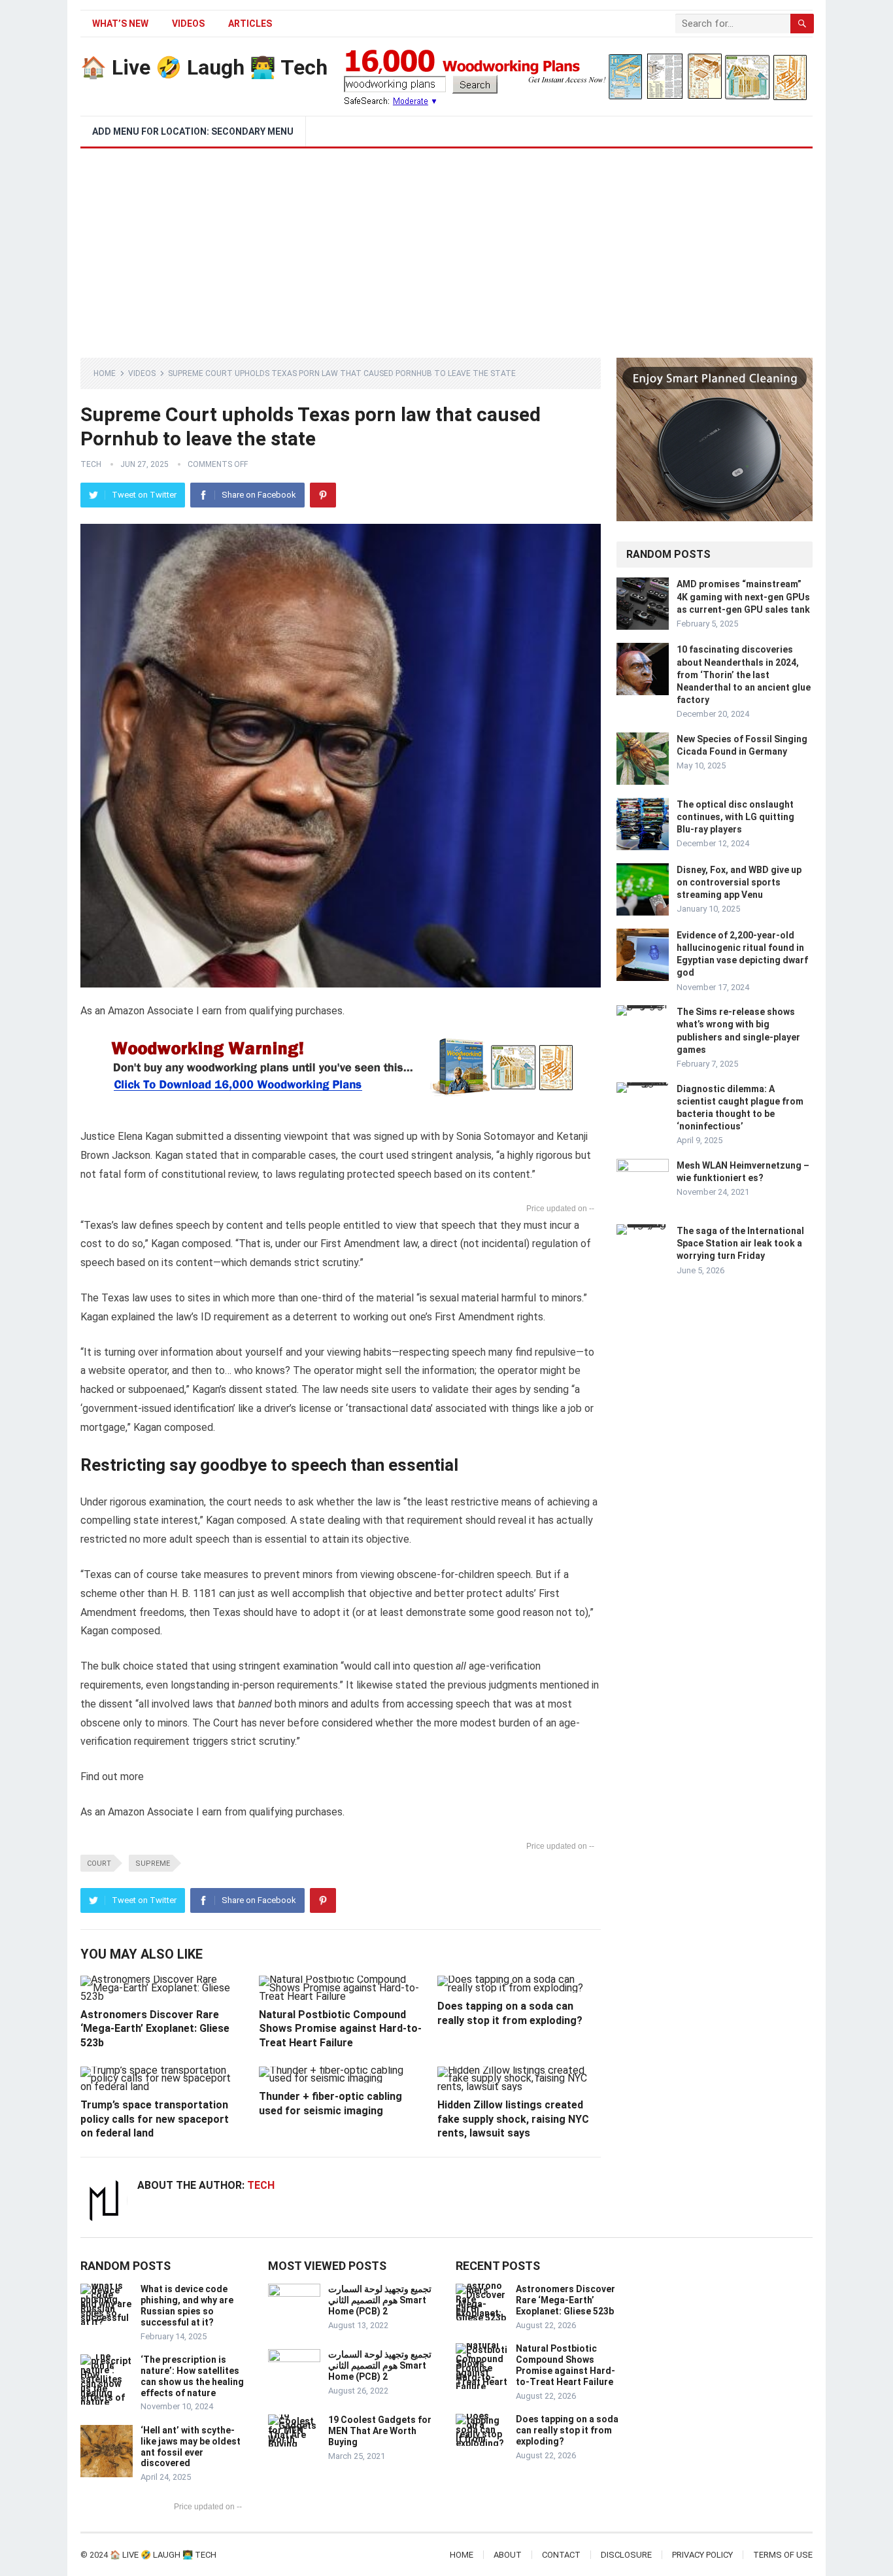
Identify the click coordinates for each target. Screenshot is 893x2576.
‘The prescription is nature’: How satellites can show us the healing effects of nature (192, 2376)
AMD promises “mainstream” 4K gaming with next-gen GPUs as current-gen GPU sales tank (743, 596)
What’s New (120, 24)
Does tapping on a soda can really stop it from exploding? (567, 2430)
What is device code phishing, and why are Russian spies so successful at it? (187, 2305)
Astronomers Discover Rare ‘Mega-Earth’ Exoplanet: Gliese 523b (155, 2029)
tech (91, 464)
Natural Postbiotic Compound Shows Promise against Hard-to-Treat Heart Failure (340, 2029)
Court (99, 1863)
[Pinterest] (323, 495)
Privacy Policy (702, 2555)
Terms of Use (783, 2555)
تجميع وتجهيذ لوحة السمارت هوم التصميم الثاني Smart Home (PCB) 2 (380, 2300)
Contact (561, 2555)
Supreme (153, 1863)
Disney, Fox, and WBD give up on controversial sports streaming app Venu (739, 882)
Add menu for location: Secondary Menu (193, 131)
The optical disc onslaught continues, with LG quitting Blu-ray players (735, 817)
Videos (188, 24)
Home (105, 373)
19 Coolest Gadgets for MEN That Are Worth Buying (380, 2431)
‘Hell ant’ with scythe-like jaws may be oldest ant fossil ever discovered (191, 2447)
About (508, 2555)
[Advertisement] (446, 247)
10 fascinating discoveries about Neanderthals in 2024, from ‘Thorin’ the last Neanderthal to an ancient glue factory (744, 675)
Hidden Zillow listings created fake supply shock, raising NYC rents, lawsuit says (513, 2119)
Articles (250, 24)
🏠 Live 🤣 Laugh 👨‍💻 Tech (204, 67)
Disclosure (626, 2555)
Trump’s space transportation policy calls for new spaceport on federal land (155, 2119)
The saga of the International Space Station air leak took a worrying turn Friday (740, 1243)
